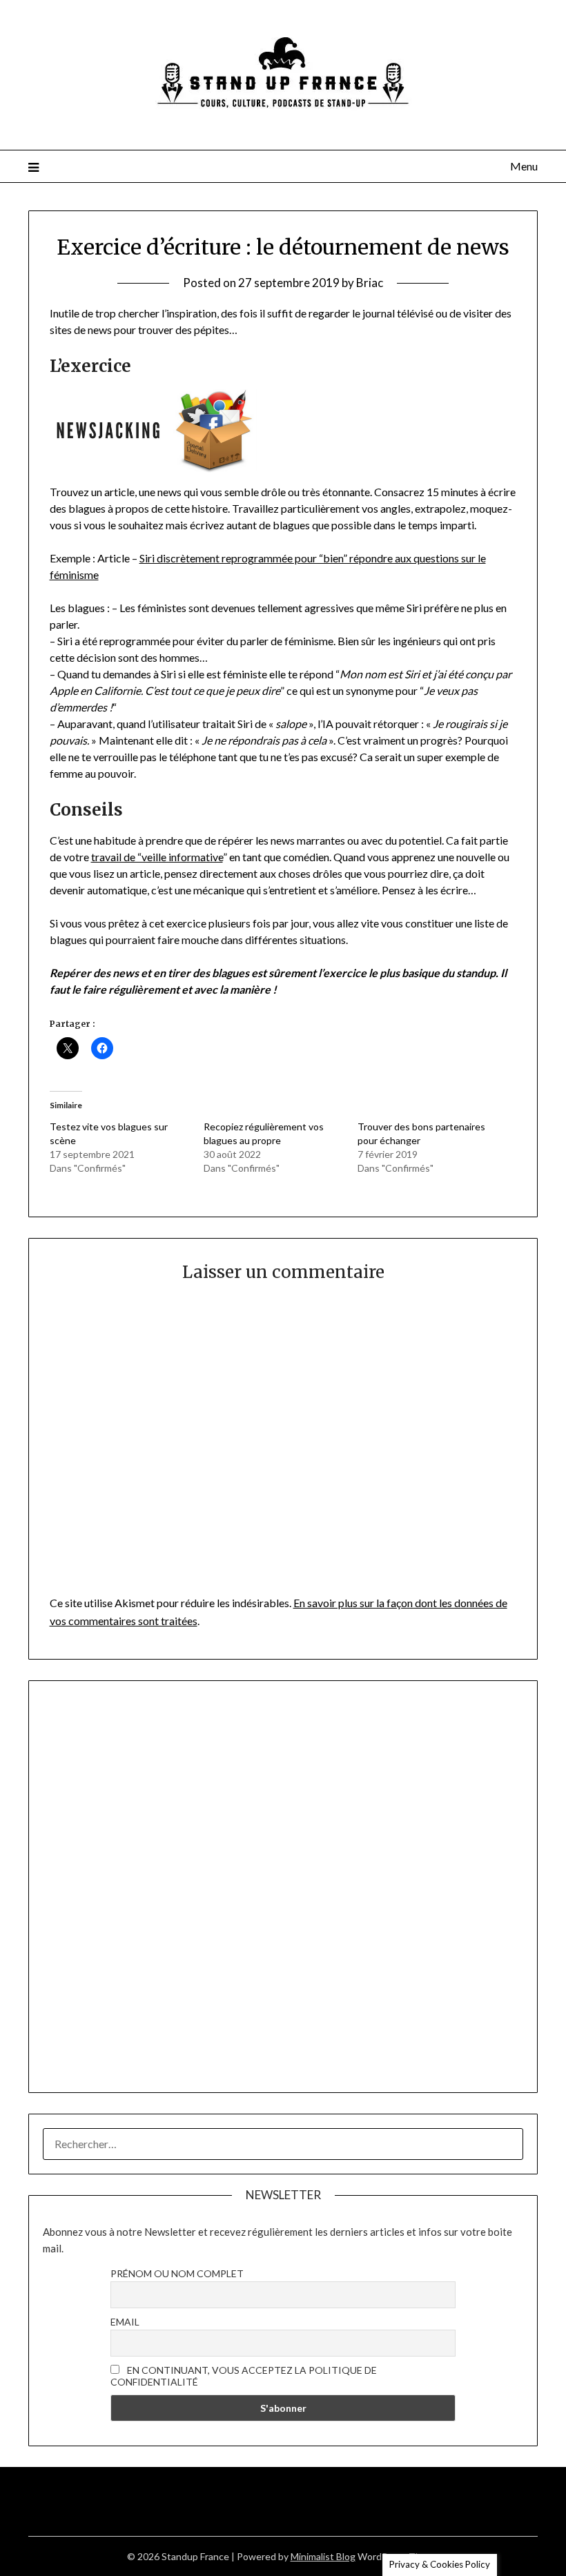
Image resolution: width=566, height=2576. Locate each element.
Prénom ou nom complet (177, 2273)
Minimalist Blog (323, 2556)
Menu (524, 166)
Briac (370, 283)
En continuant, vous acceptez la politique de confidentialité (244, 2376)
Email (125, 2322)
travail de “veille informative (157, 857)
